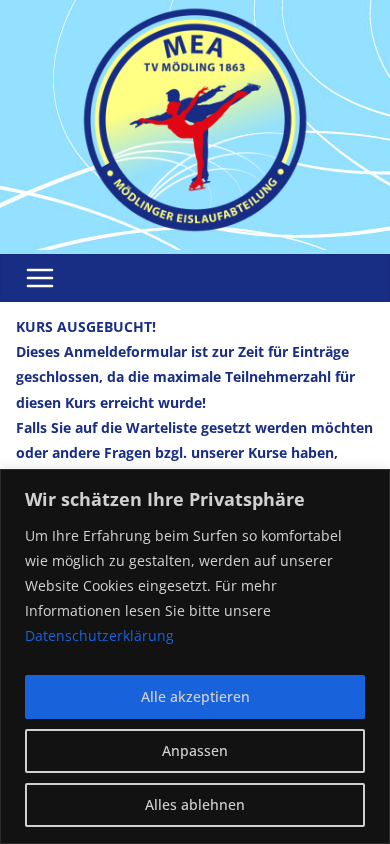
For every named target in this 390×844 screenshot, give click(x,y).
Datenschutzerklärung (99, 635)
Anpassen (195, 750)
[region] (195, 656)
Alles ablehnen (195, 804)
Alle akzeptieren (195, 696)
